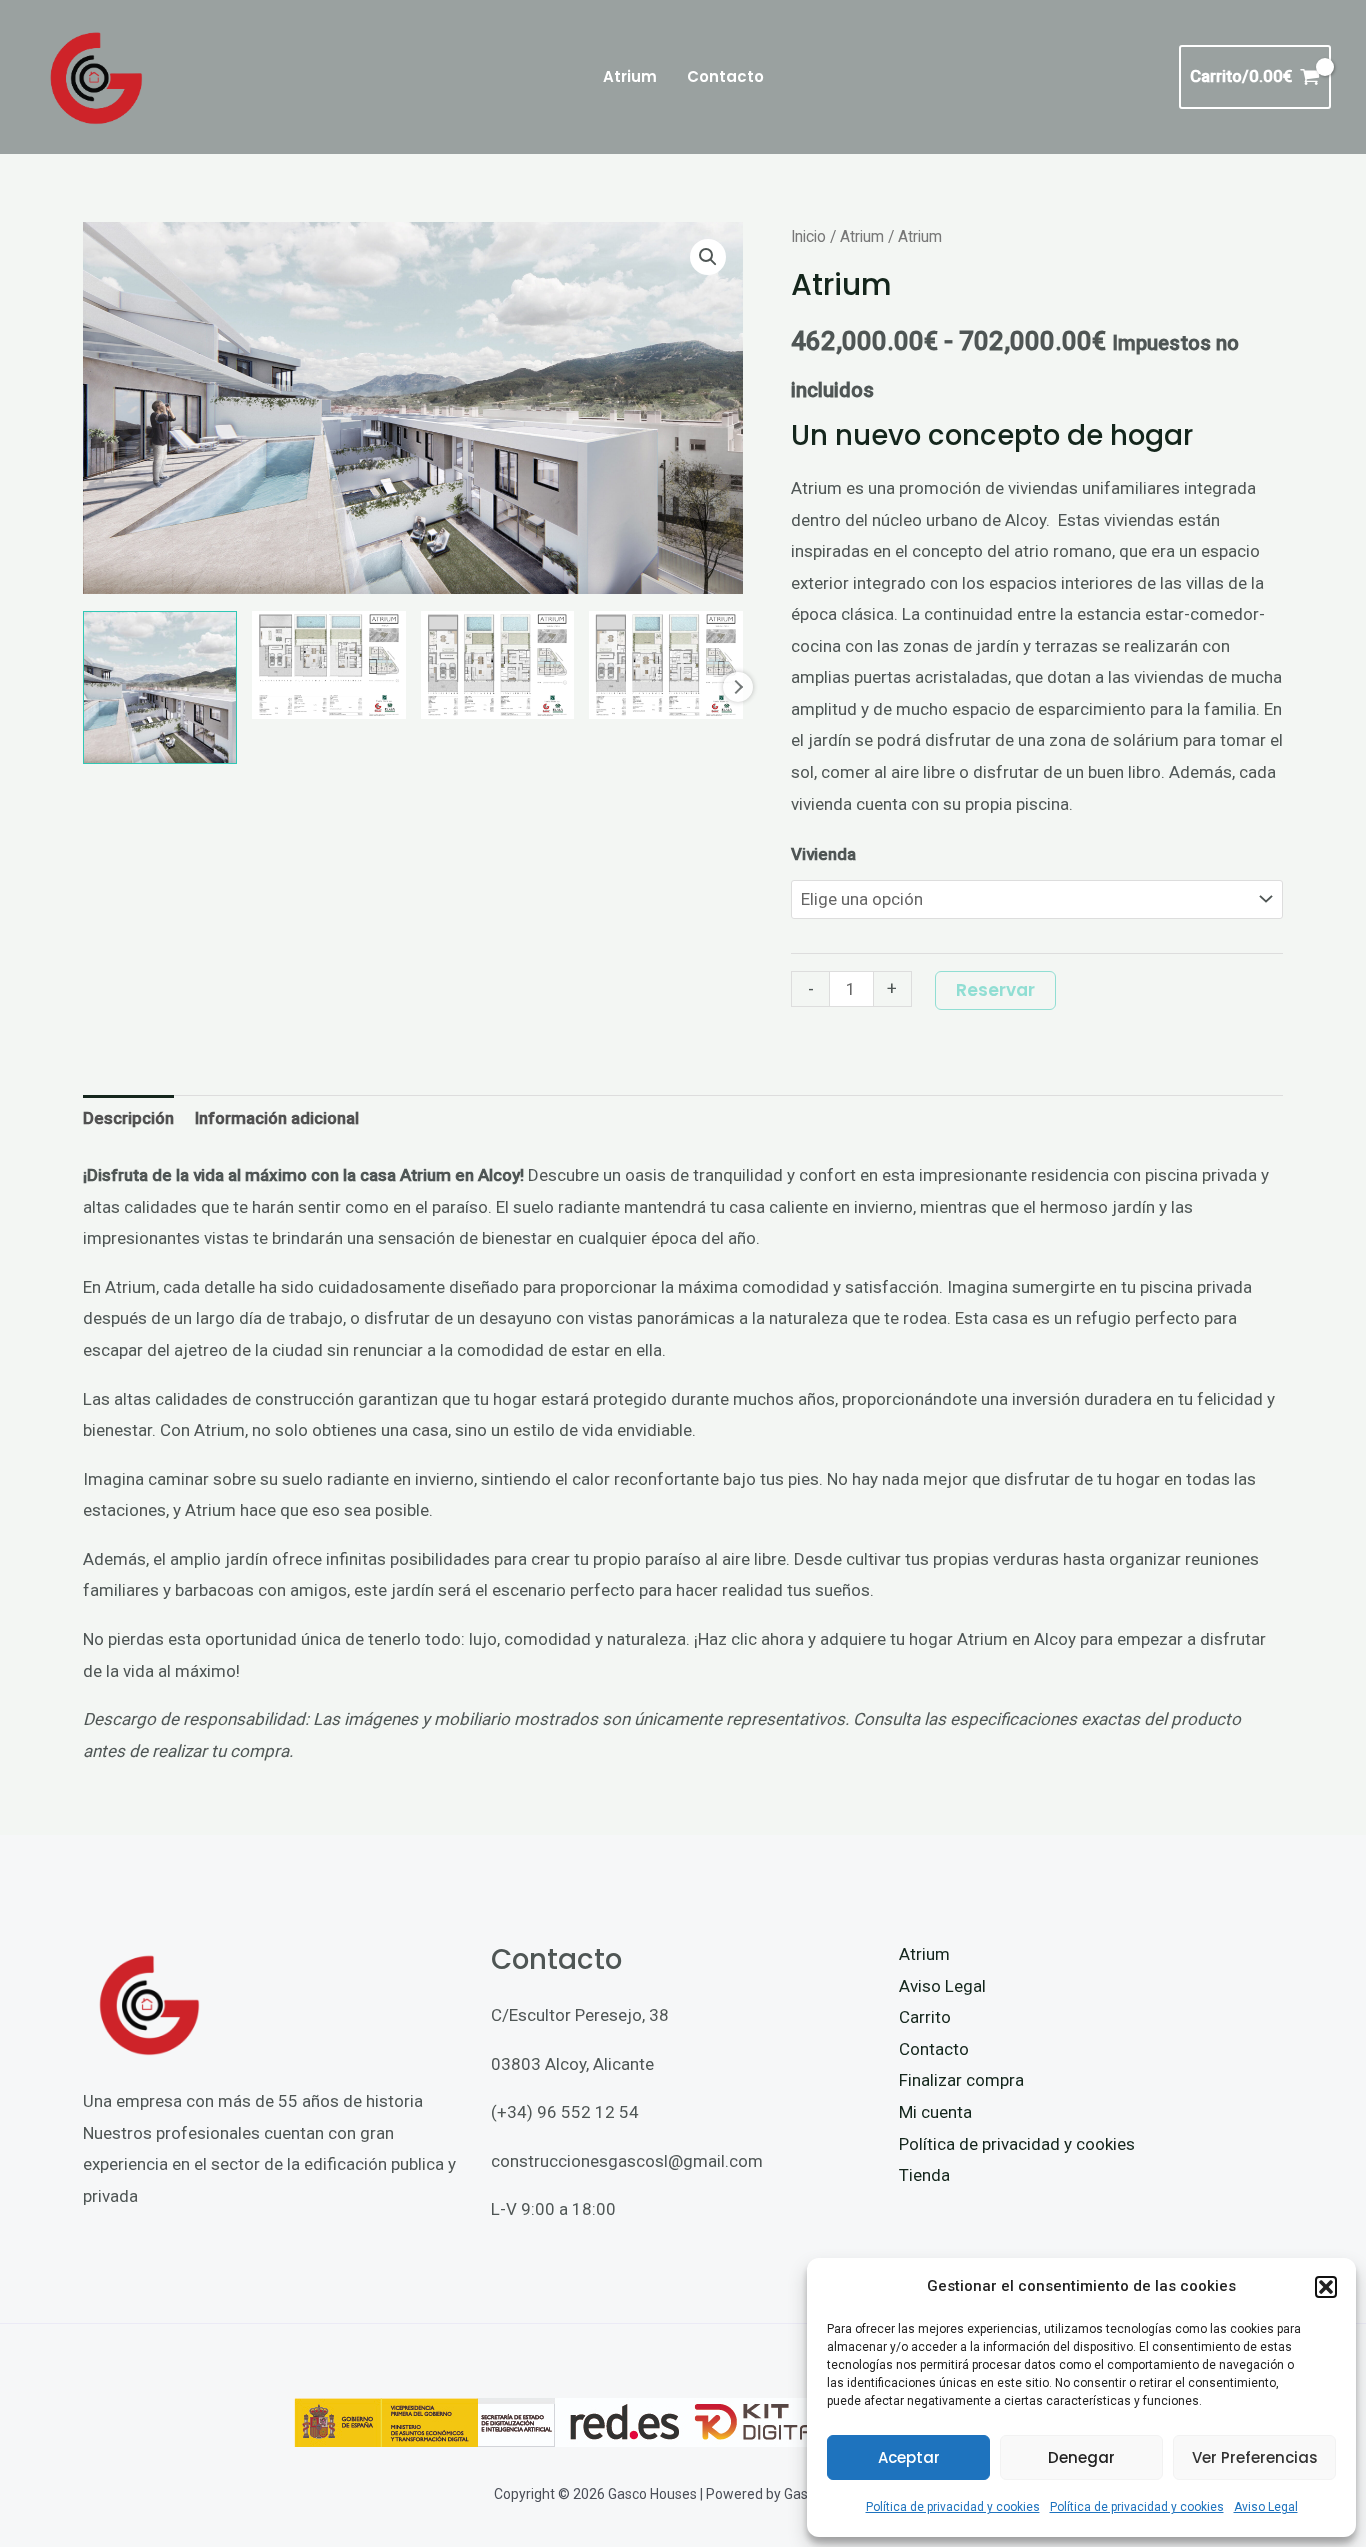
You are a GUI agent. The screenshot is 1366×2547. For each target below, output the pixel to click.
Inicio (808, 236)
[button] (1326, 2287)
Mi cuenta (935, 2112)
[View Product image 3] (498, 665)
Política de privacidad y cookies (953, 2507)
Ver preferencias (1255, 2457)
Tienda (924, 2175)
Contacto (934, 2049)
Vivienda (823, 854)
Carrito (925, 2017)
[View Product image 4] (666, 665)
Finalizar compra (961, 2080)
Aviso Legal (1266, 2507)
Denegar (1081, 2457)
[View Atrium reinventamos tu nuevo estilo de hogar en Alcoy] (160, 688)
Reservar (995, 990)
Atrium (862, 236)
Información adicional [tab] (277, 1118)
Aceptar (909, 2457)
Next (738, 687)
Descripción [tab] (128, 1118)
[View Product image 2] (329, 665)
